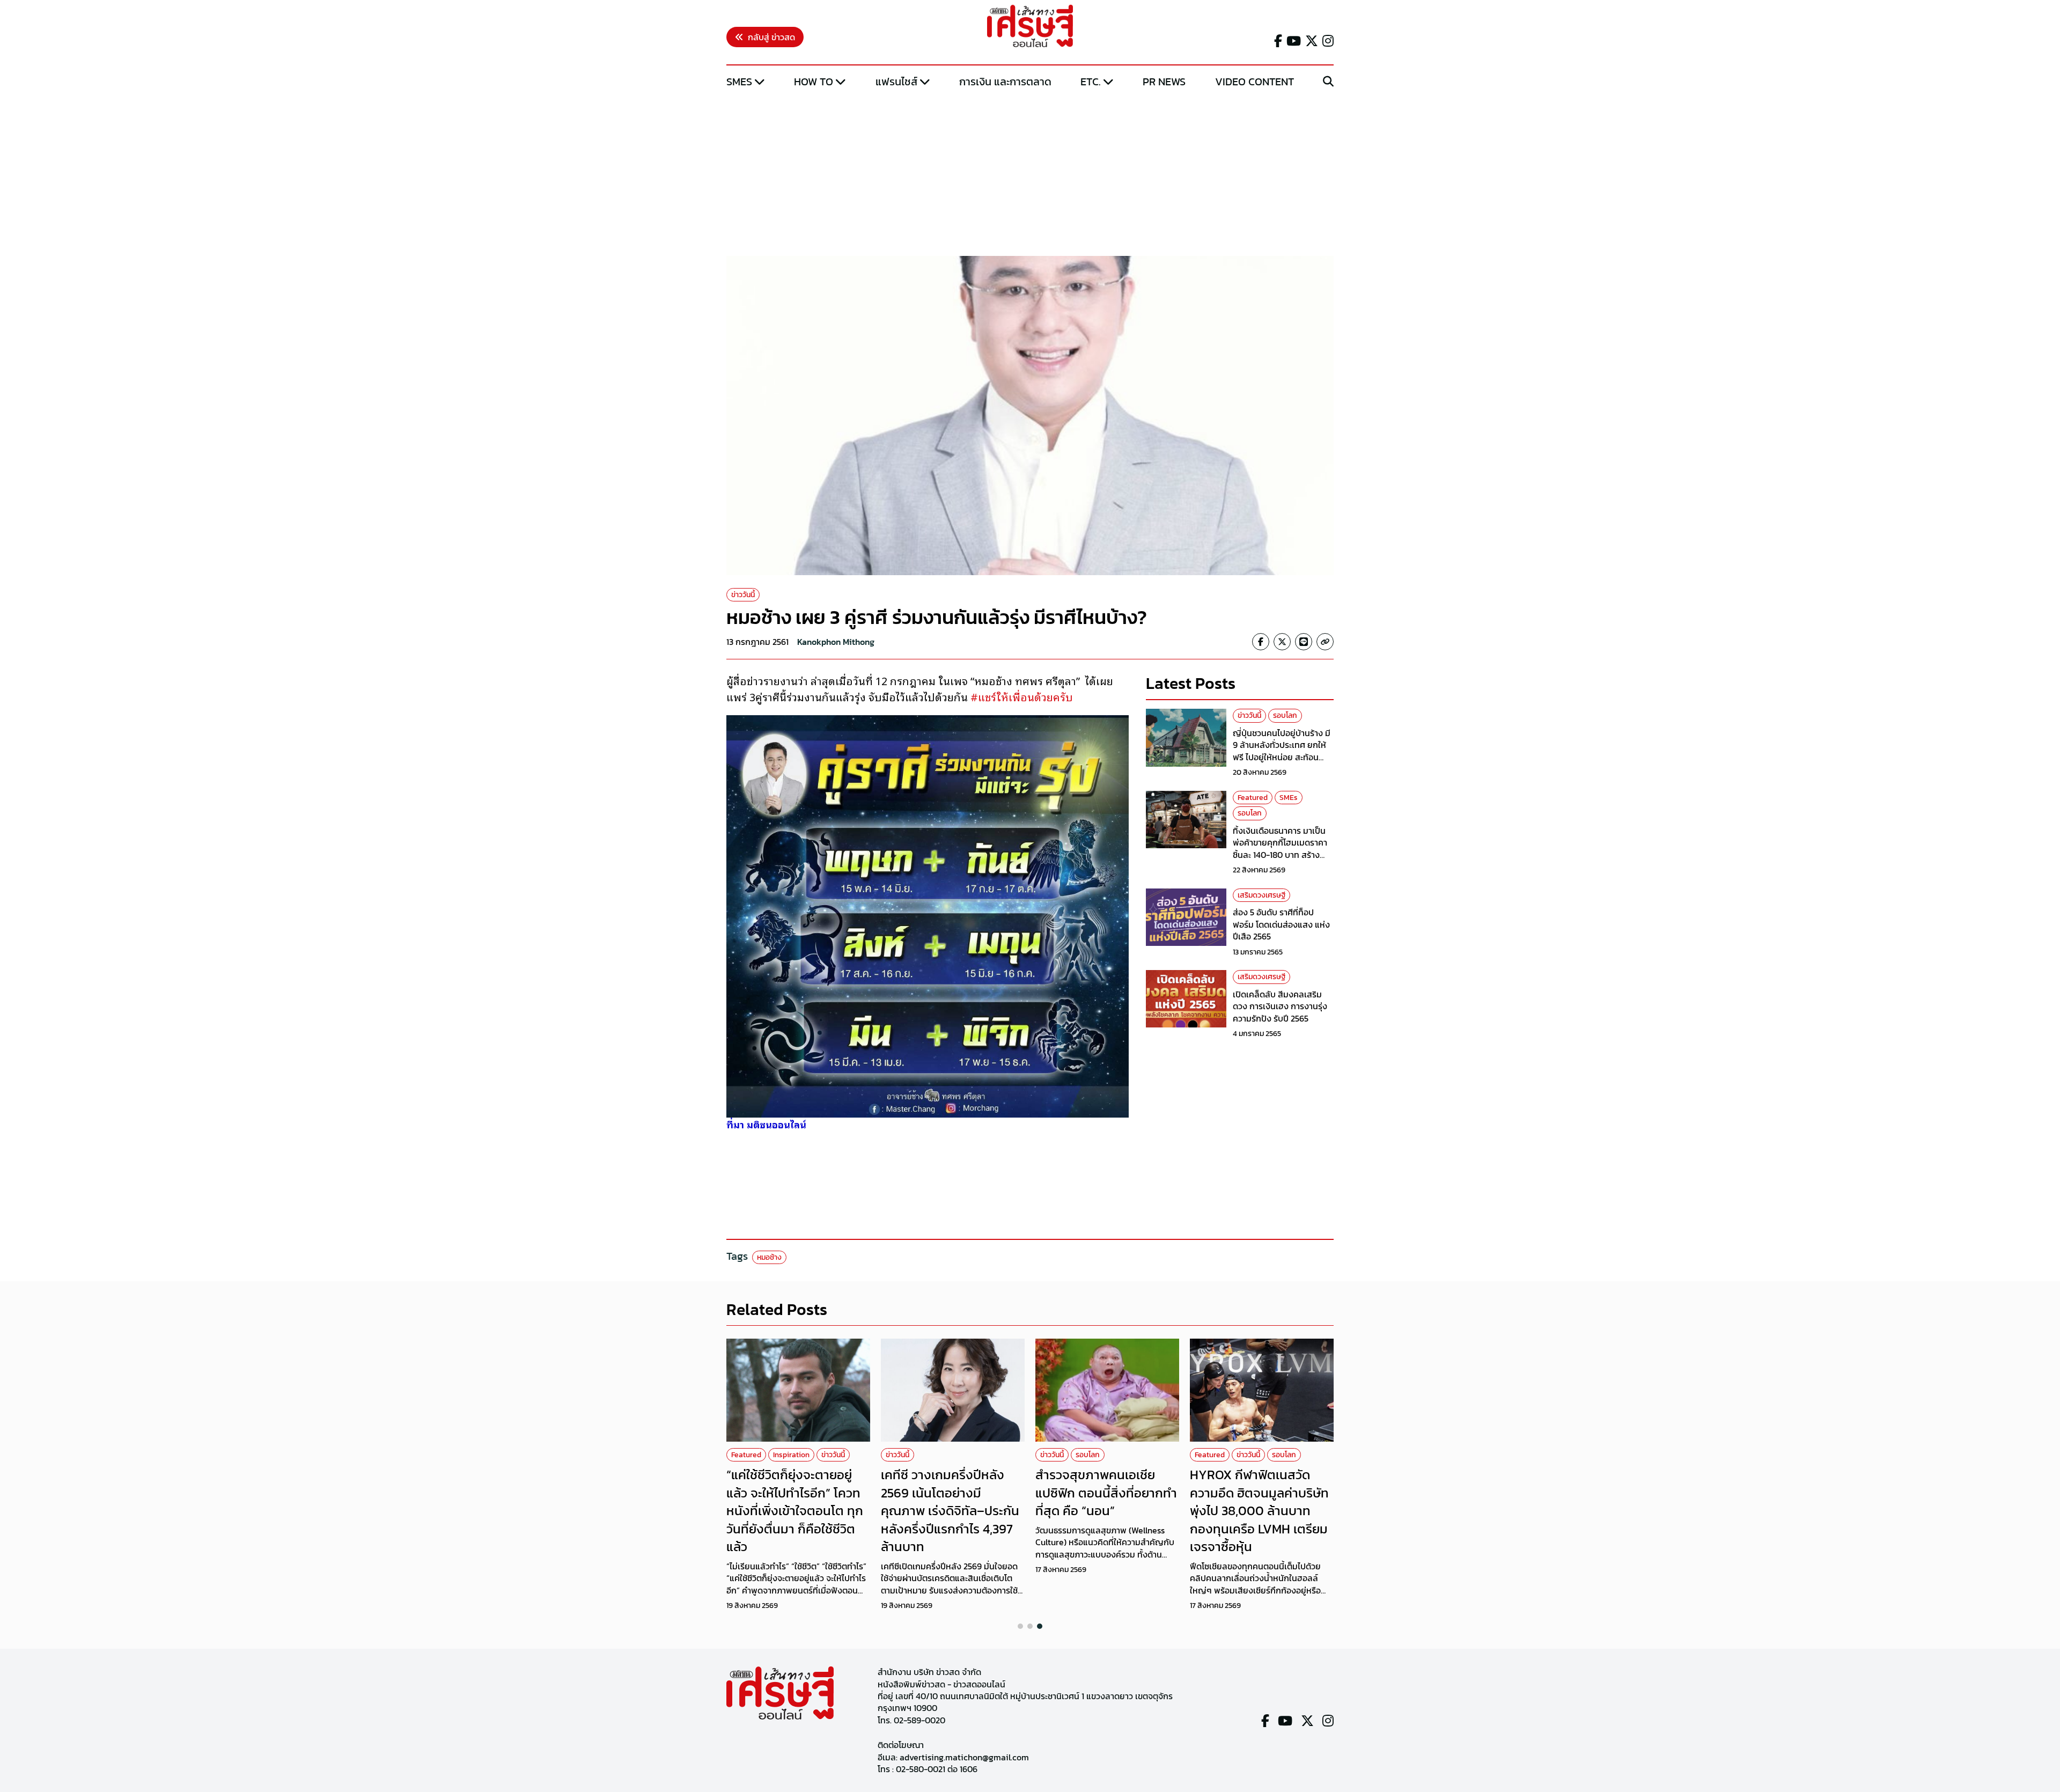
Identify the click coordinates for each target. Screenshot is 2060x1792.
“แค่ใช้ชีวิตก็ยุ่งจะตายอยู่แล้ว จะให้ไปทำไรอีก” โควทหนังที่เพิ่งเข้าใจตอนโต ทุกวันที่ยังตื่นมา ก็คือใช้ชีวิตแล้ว (795, 1511)
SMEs (739, 82)
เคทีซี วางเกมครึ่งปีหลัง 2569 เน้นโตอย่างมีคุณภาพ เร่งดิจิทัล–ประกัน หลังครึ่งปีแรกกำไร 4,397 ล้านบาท (950, 1511)
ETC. (1091, 82)
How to (814, 82)
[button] (1020, 1626)
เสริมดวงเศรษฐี (1261, 895)
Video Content (1255, 82)
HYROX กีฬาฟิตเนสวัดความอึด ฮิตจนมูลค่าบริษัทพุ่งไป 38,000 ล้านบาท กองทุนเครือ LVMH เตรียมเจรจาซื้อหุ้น (1259, 1511)
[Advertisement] (1030, 173)
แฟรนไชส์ (896, 82)
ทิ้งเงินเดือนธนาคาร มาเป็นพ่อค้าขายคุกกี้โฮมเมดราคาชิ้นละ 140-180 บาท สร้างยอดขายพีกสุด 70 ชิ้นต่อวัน (1281, 849)
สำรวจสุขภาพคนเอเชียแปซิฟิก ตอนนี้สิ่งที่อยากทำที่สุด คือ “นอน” (1106, 1493)
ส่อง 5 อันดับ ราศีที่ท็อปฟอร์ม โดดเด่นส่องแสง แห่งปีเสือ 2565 (1281, 924)
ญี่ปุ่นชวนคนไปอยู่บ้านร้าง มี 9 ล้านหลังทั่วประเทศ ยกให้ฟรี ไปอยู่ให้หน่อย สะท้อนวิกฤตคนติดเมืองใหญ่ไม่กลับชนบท (1283, 757)
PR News (1164, 82)
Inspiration (791, 1455)
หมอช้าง (769, 1257)
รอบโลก (1285, 715)
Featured (1253, 798)
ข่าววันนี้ (743, 595)
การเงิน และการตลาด (1005, 82)
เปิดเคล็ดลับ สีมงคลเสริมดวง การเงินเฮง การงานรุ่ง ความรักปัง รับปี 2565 (1280, 1006)
